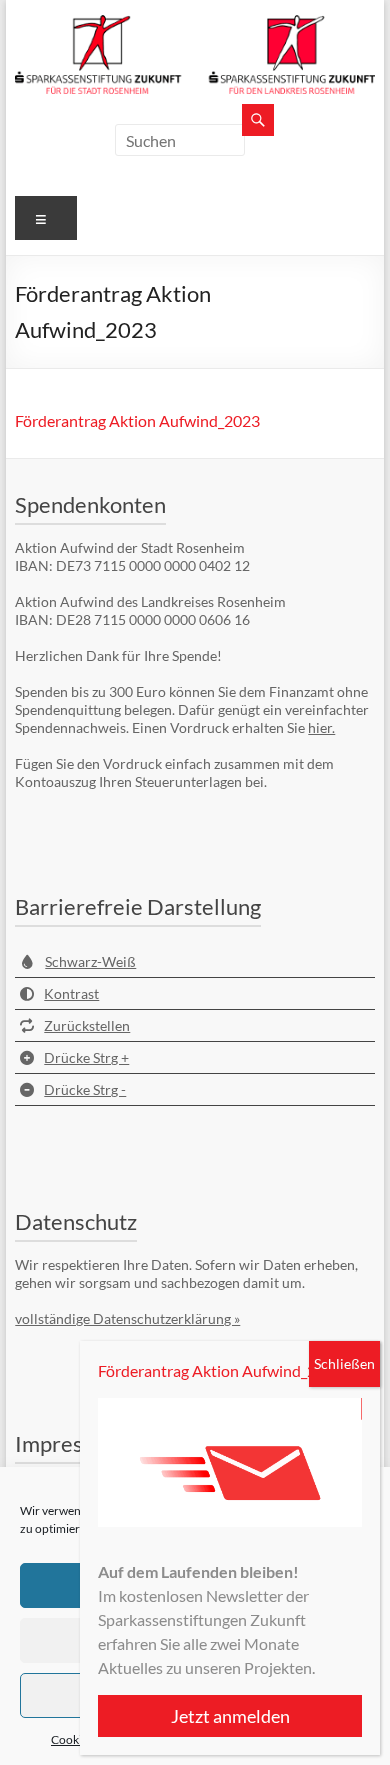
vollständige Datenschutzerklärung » (127, 1318)
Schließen (344, 1363)
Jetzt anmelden (230, 1716)
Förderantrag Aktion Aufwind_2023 (137, 420)
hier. (321, 727)
